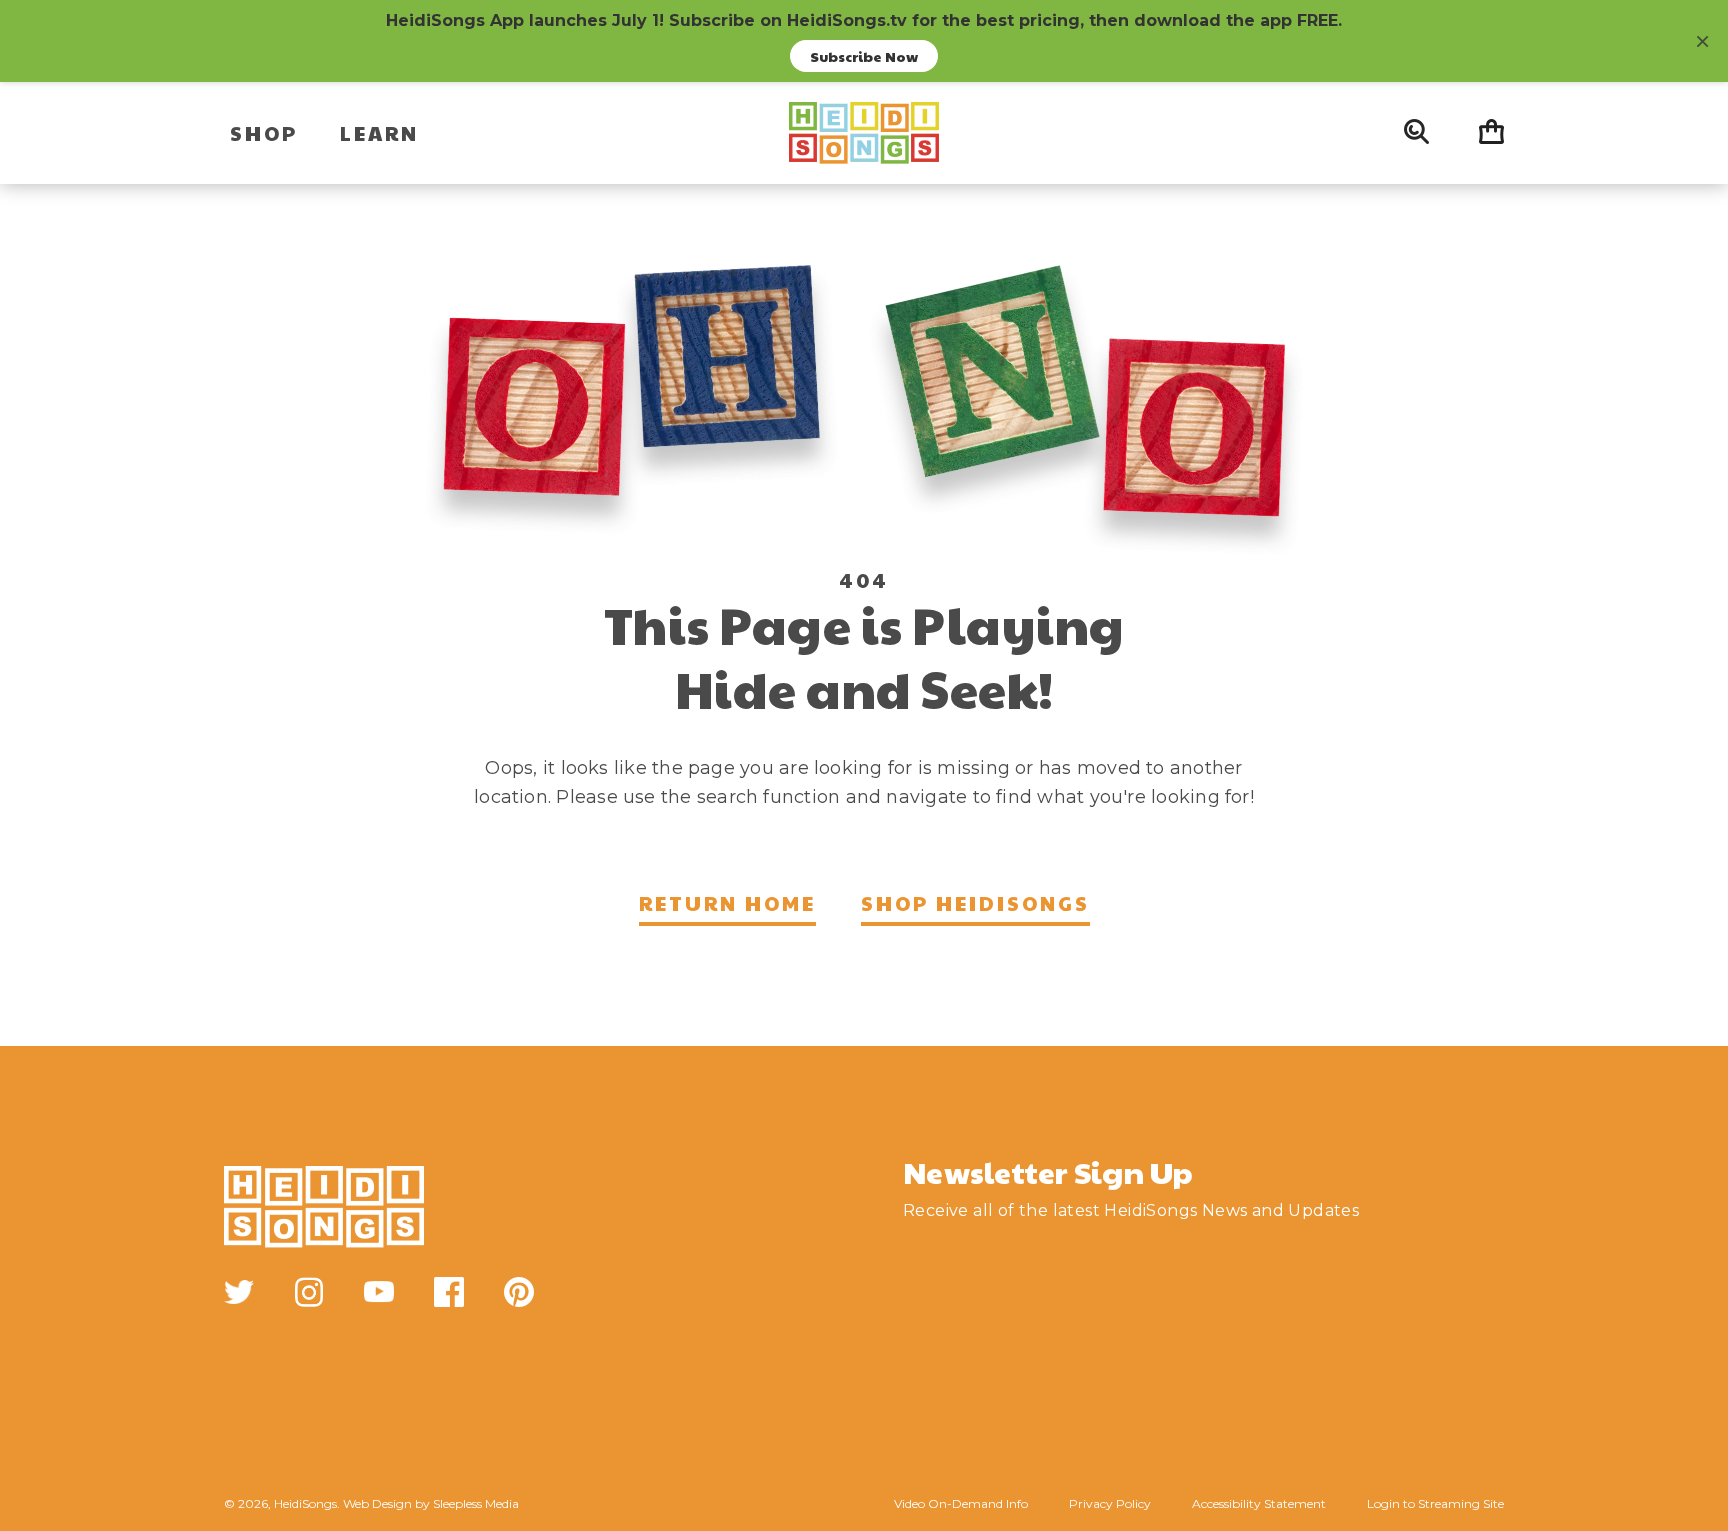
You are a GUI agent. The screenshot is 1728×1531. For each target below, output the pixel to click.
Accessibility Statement (1259, 1503)
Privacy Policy (1110, 1503)
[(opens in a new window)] (239, 1292)
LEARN (379, 133)
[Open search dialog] (1416, 133)
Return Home (727, 903)
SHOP (264, 133)
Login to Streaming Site (1435, 1503)
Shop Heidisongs (975, 903)
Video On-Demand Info (961, 1503)
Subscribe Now (864, 56)
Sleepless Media (476, 1503)
